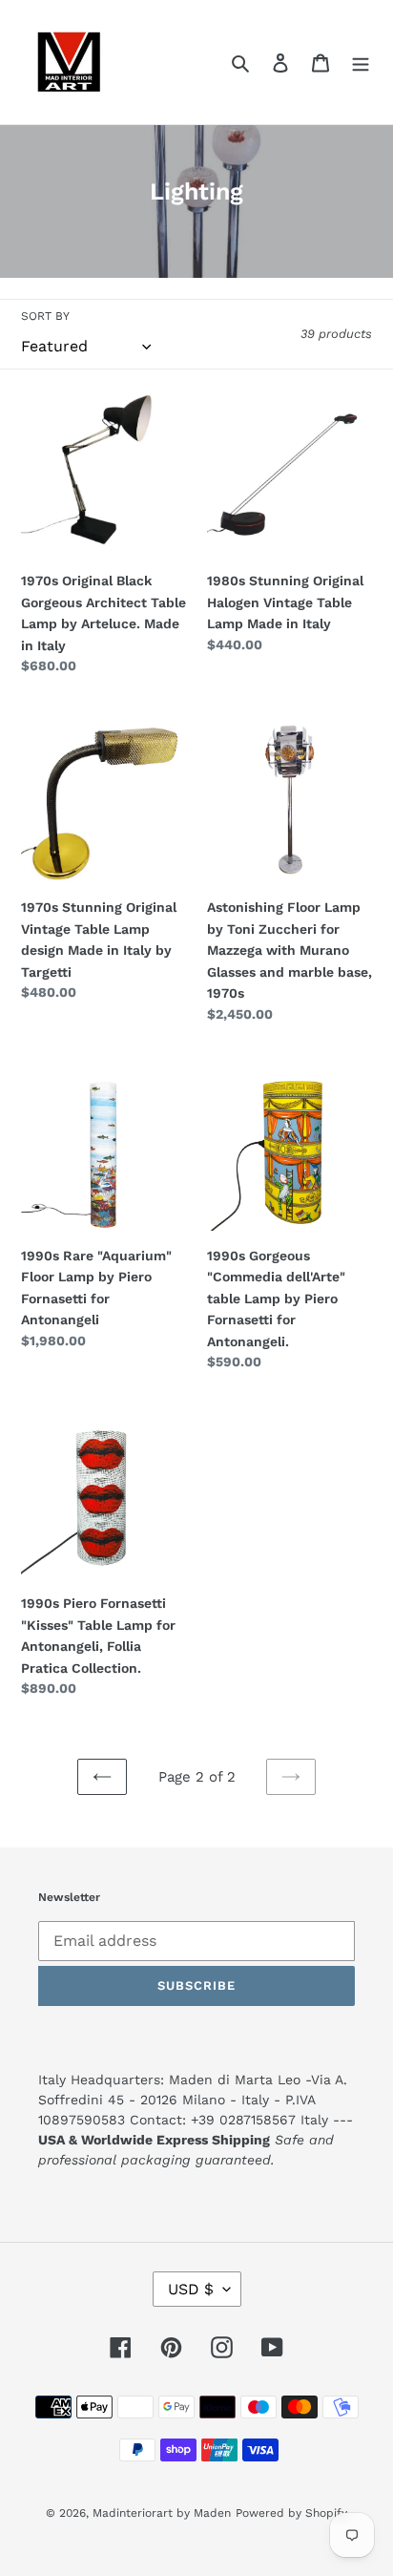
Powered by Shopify (291, 2513)
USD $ (191, 2289)
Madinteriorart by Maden (162, 2513)
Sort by (45, 316)
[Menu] (361, 63)
